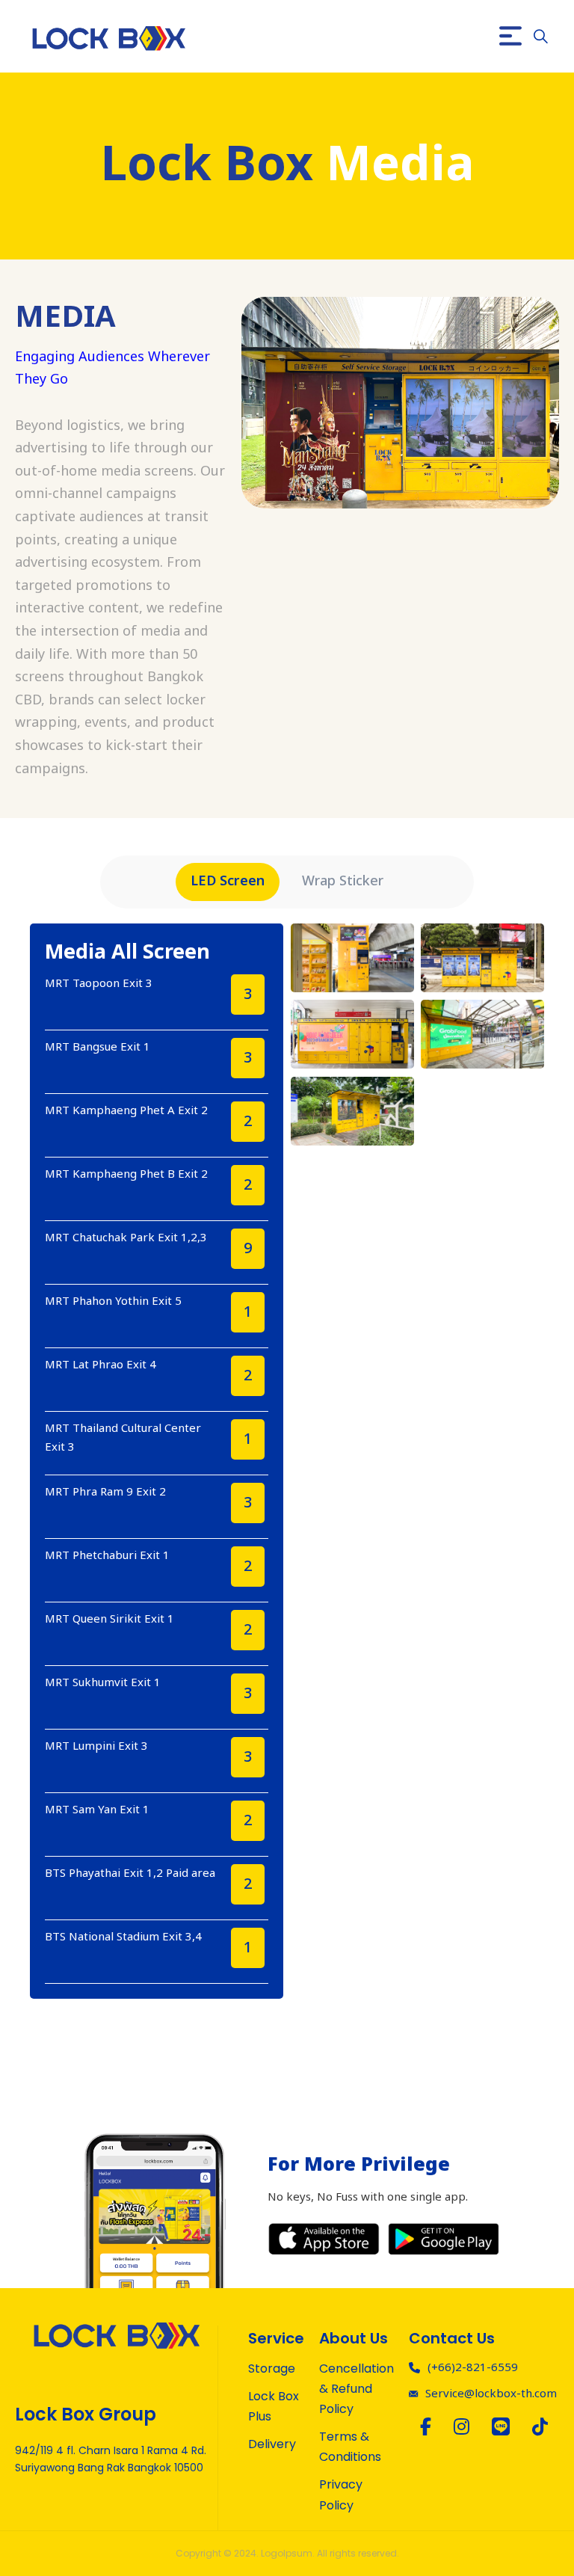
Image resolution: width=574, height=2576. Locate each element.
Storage (272, 2368)
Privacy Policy (341, 2494)
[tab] (228, 882)
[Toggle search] (540, 36)
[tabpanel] (287, 1461)
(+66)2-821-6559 (473, 2368)
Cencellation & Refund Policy (357, 2389)
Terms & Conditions (350, 2447)
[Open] (510, 36)
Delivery (272, 2444)
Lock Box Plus (274, 2406)
